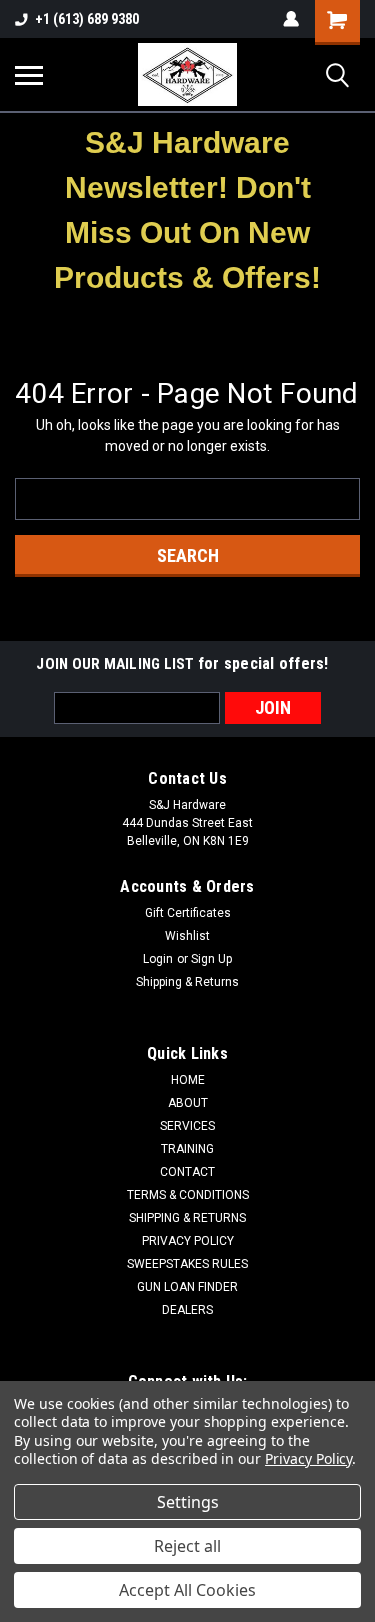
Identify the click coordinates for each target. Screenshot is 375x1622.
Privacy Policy (308, 1458)
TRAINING (187, 1149)
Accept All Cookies (187, 1590)
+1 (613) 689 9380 (87, 19)
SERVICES (187, 1126)
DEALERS (187, 1310)
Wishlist (187, 936)
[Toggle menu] (29, 75)
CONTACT (187, 1172)
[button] (188, 210)
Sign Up (211, 959)
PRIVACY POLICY (188, 1241)
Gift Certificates (188, 913)
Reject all (187, 1546)
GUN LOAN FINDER (187, 1287)
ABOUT (188, 1103)
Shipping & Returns (187, 982)
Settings (188, 1502)
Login (158, 959)
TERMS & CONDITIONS (188, 1195)
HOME (188, 1080)
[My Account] (291, 19)
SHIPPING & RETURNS (187, 1218)
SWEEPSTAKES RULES (187, 1264)
